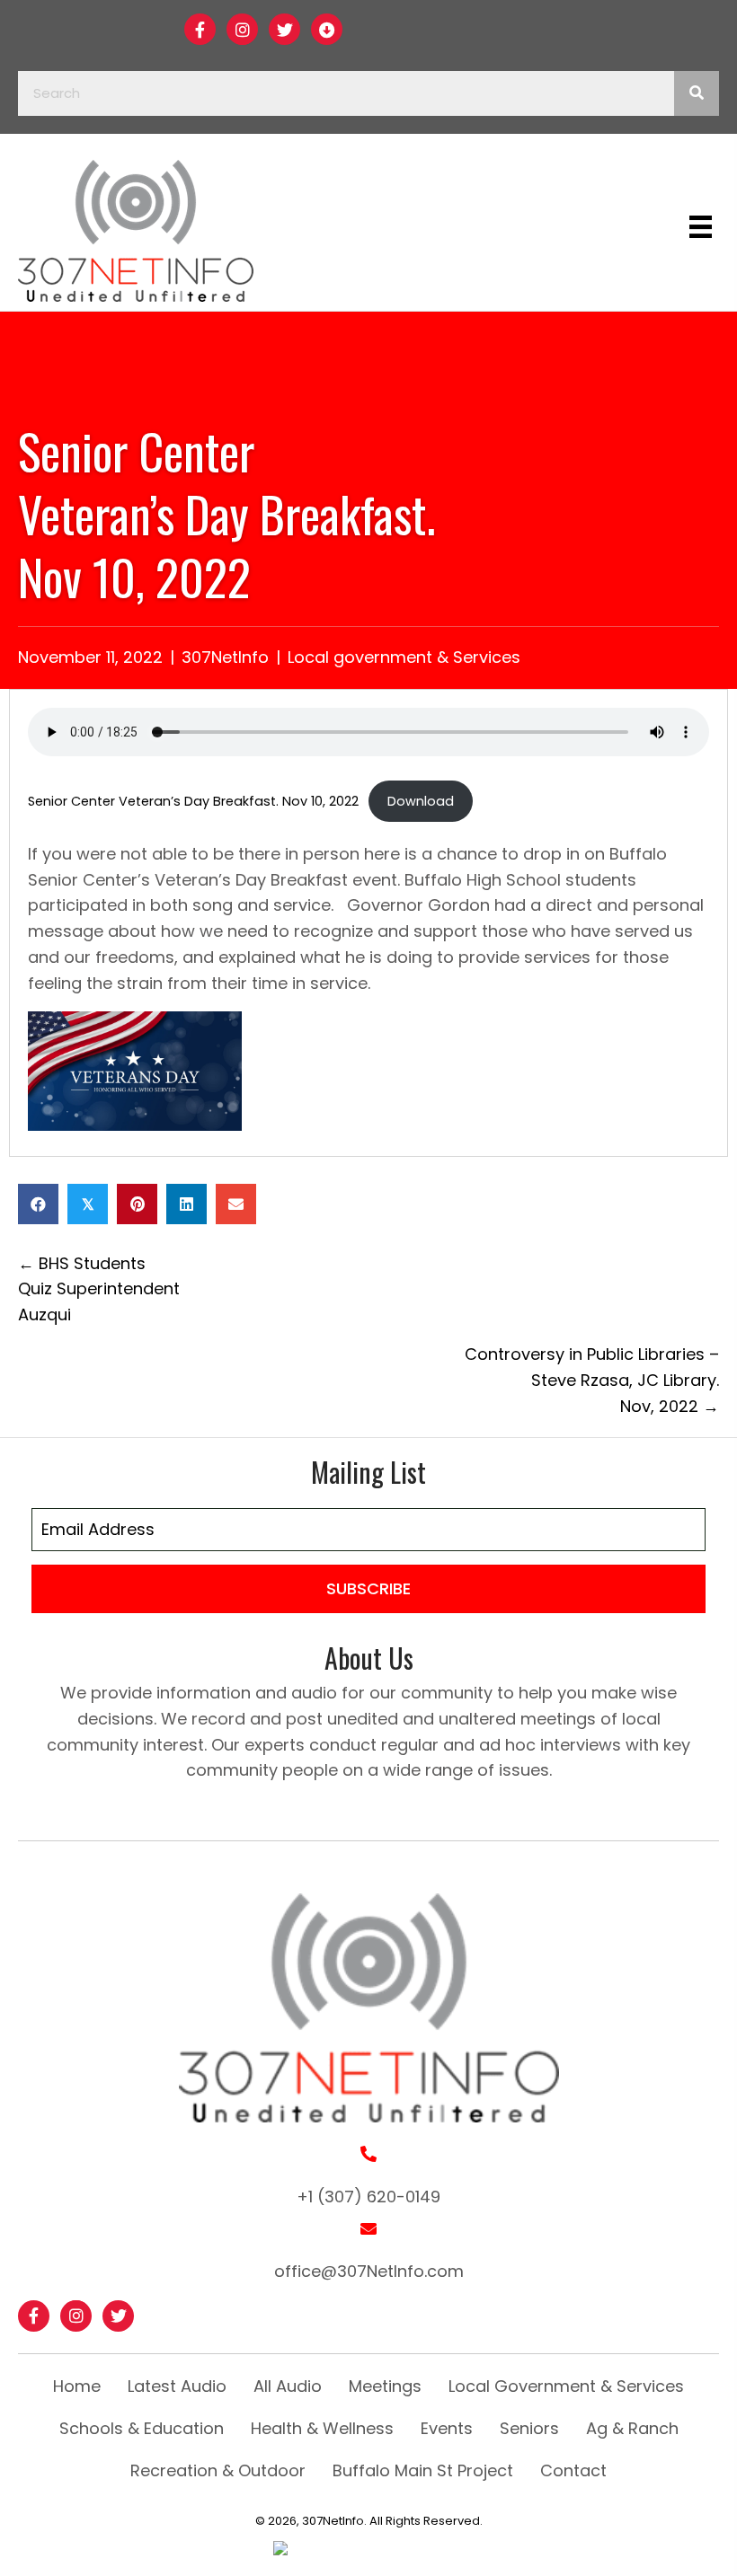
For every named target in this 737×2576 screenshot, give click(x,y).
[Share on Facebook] (38, 1204)
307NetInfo (225, 657)
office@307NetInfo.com (369, 2271)
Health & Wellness (322, 2428)
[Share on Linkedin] (186, 1204)
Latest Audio (177, 2386)
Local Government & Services (566, 2386)
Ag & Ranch (632, 2428)
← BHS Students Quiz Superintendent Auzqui (99, 1289)
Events (447, 2428)
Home (77, 2386)
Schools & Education (142, 2428)
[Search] (697, 93)
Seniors (529, 2428)
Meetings (385, 2386)
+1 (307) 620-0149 (368, 2197)
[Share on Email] (236, 1204)
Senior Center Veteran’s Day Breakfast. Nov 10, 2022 (193, 801)
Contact (573, 2470)
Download (421, 801)
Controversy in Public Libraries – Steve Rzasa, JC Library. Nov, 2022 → (592, 1380)
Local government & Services (404, 657)
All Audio (288, 2386)
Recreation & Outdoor (218, 2470)
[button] (200, 29)
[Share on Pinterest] (137, 1204)
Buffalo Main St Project (423, 2470)
